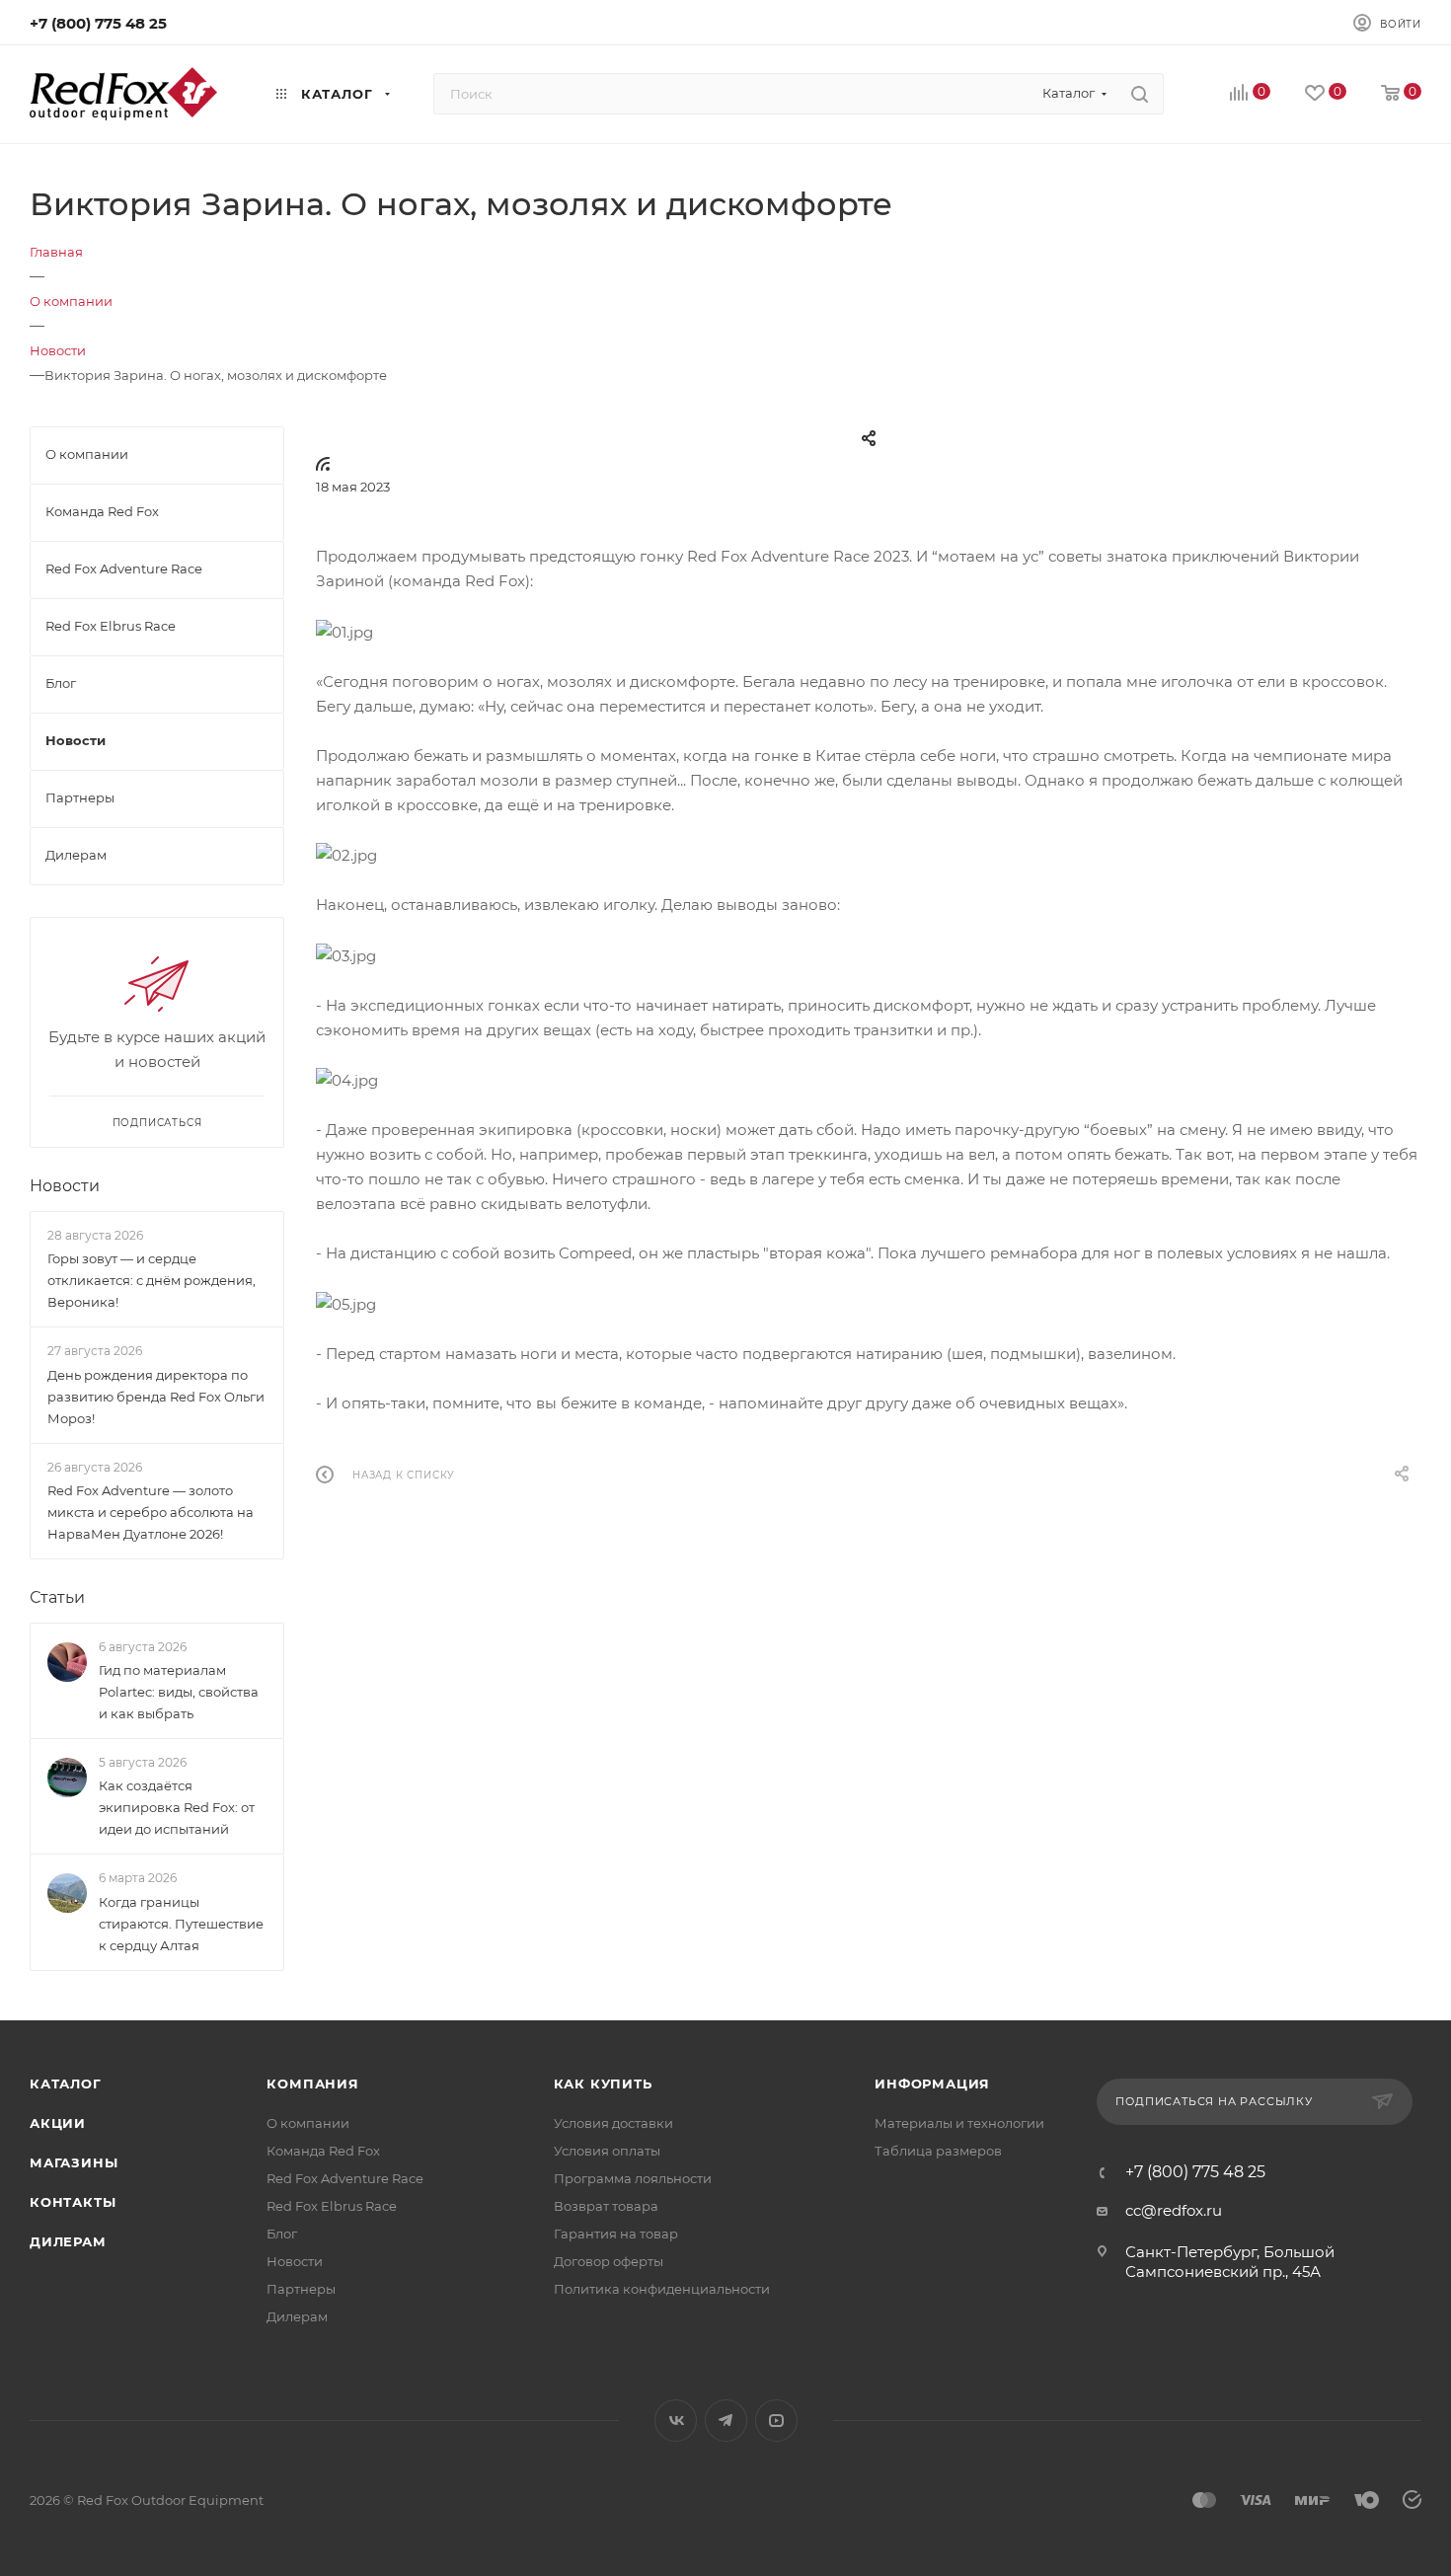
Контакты (73, 2202)
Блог (282, 2234)
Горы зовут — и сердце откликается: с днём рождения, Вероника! (152, 1280)
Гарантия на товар (616, 2234)
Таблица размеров (938, 2151)
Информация (932, 2084)
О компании (308, 2123)
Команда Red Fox (323, 2151)
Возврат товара (606, 2206)
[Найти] (1140, 94)
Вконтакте (676, 2421)
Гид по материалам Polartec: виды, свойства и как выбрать (179, 1692)
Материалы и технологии (959, 2123)
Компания (312, 2084)
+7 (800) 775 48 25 (98, 23)
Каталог (66, 2084)
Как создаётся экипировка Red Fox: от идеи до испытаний (177, 1807)
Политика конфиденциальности (662, 2289)
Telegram (726, 2421)
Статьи (57, 1597)
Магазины (74, 2162)
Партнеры (301, 2289)
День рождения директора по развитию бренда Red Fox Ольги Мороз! (156, 1397)
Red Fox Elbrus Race (332, 2206)
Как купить (603, 2084)
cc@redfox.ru (1174, 2210)
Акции (58, 2123)
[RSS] (323, 463)
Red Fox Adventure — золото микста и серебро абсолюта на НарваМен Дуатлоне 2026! (151, 1512)
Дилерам (68, 2241)
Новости (65, 1186)
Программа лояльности (633, 2178)
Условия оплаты (607, 2151)
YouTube (776, 2421)
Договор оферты (609, 2261)
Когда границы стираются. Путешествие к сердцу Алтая (181, 1924)
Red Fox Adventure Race (345, 2178)
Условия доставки (613, 2123)
